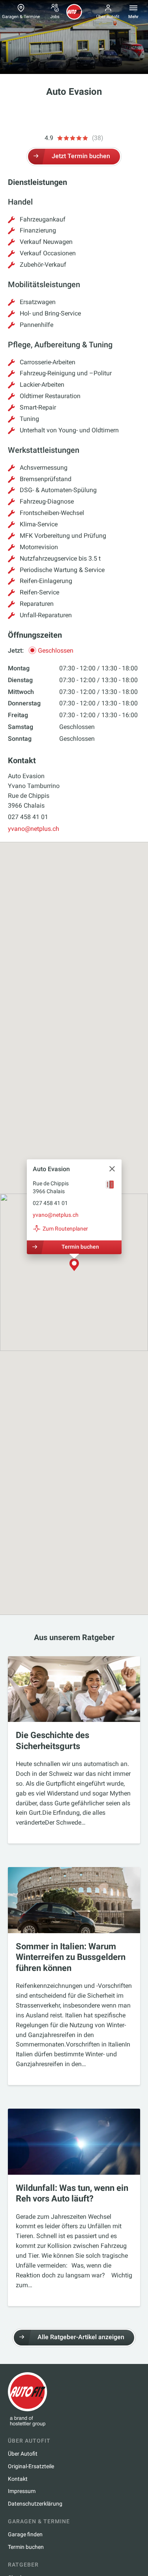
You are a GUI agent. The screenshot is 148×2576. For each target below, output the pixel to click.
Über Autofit (108, 17)
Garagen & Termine (21, 17)
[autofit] (74, 12)
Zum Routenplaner (65, 1229)
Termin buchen (80, 1247)
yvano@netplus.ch (34, 829)
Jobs (55, 17)
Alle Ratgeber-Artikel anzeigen (81, 2337)
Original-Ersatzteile (31, 2466)
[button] (74, 1265)
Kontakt (18, 2479)
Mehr (133, 17)
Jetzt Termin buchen (81, 156)
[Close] (112, 1169)
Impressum (22, 2491)
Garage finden (25, 2534)
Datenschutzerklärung (35, 2504)
